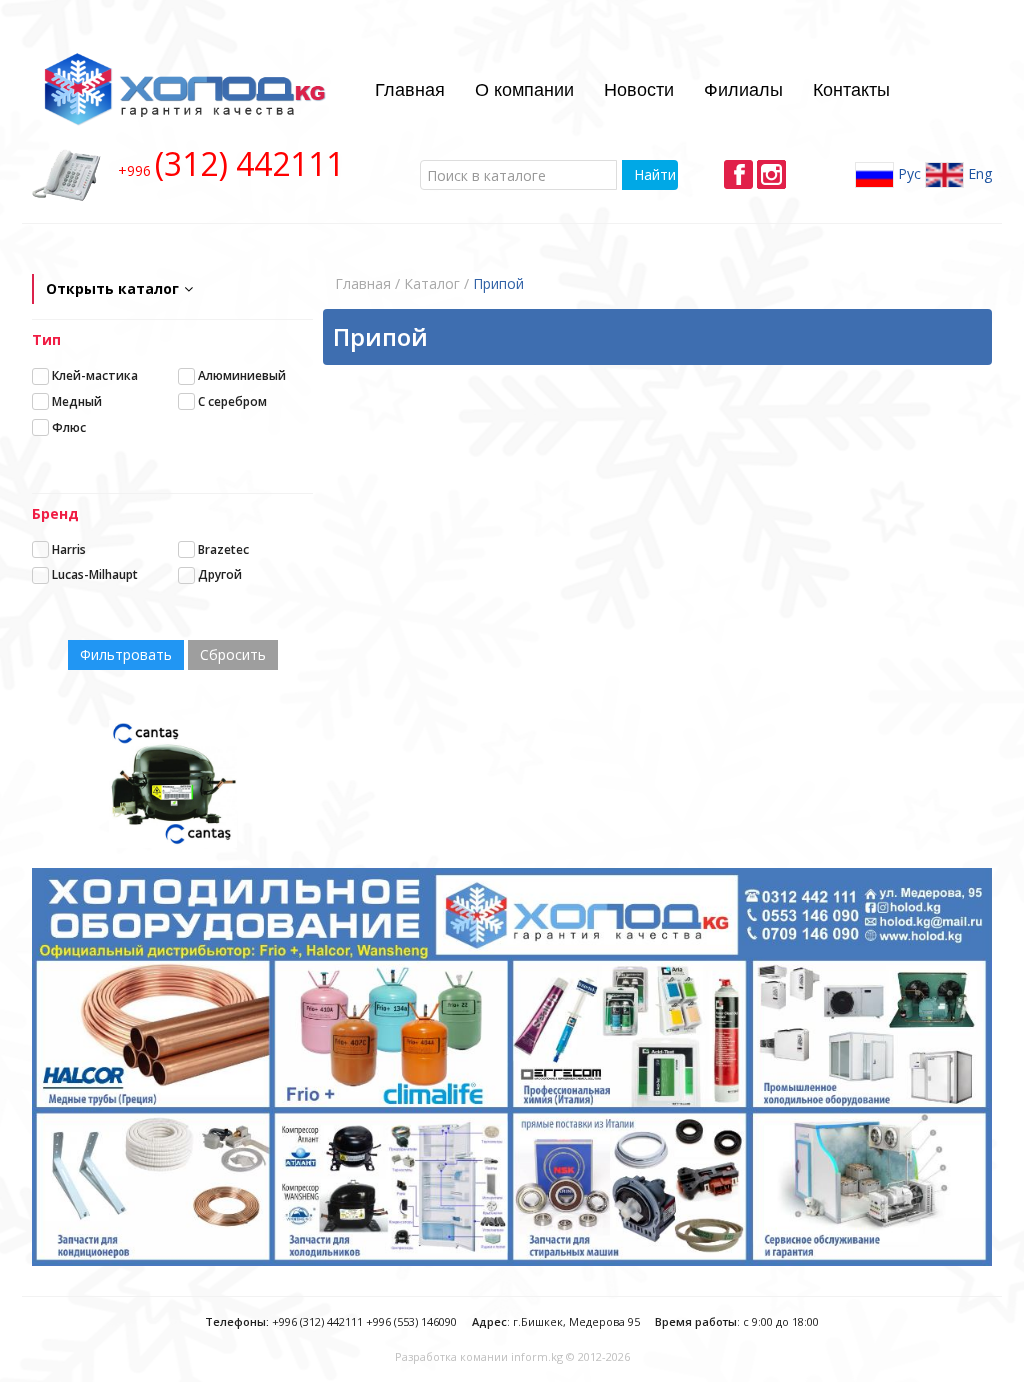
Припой (498, 283)
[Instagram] (771, 174)
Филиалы (743, 88)
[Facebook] (738, 174)
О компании (524, 88)
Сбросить (233, 654)
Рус (907, 173)
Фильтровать (126, 654)
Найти (655, 174)
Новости (639, 88)
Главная (410, 88)
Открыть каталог (112, 288)
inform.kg (537, 1356)
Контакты (851, 88)
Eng (978, 173)
